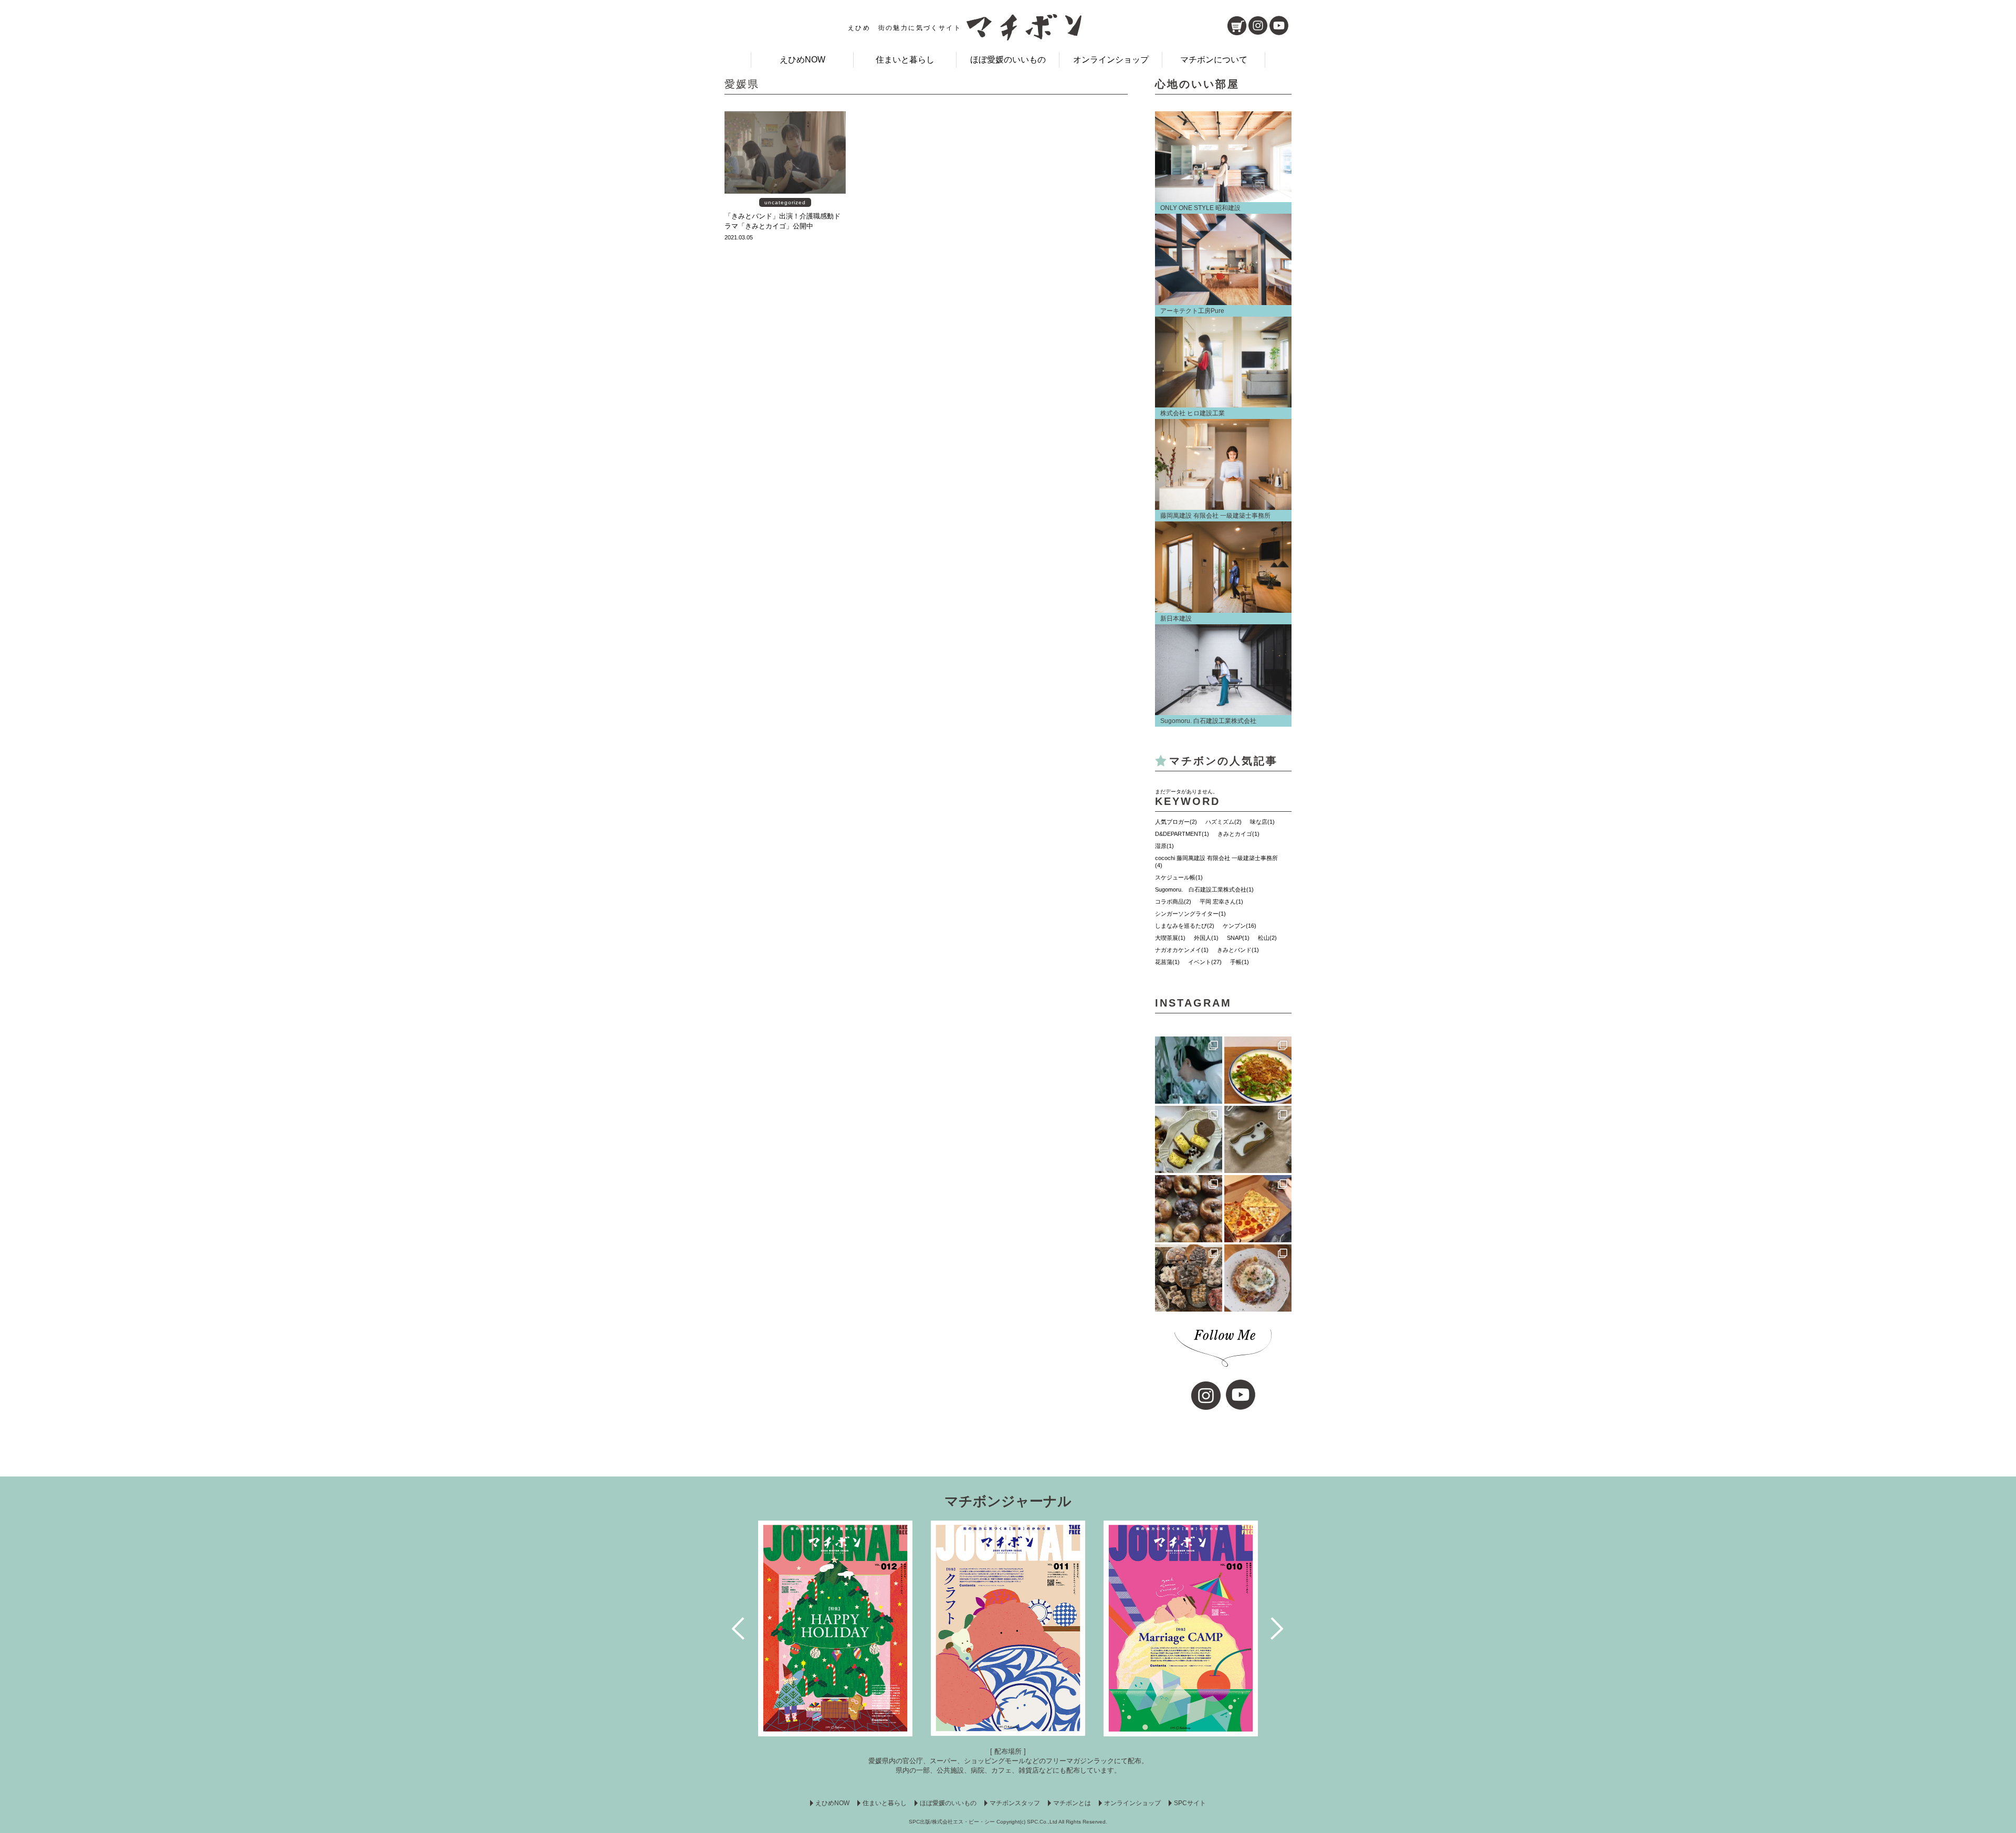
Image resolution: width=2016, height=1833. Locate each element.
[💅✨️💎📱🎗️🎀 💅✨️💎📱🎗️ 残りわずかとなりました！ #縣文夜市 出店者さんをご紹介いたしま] (1258, 1139)
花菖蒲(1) (1167, 962)
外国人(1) (1206, 938)
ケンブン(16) (1240, 926)
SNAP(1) (1238, 938)
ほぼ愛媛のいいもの (1008, 60)
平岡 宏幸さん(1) (1221, 902)
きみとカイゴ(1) (1238, 834)
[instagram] (1258, 25)
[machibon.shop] (1237, 26)
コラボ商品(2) (1173, 902)
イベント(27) (1205, 962)
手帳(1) (1240, 962)
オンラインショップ (1111, 60)
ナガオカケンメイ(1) (1182, 950)
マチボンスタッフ (1015, 1803)
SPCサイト (1190, 1803)
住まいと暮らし (905, 60)
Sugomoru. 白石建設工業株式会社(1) (1204, 889)
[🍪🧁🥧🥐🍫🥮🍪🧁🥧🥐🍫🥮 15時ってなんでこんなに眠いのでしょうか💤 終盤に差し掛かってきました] (1189, 1278)
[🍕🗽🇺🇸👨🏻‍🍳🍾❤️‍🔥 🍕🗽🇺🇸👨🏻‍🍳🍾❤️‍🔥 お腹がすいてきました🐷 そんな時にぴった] (1258, 1209)
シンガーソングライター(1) (1190, 914)
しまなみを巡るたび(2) (1185, 926)
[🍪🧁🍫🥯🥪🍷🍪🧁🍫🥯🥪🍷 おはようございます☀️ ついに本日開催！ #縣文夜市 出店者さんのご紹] (1189, 1209)
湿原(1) (1164, 846)
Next (1278, 1628)
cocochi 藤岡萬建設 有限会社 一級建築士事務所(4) (1216, 862)
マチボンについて (1214, 60)
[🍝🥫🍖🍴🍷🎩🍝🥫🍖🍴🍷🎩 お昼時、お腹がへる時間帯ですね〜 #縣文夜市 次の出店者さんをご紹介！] (1258, 1278)
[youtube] (1279, 25)
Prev (739, 1628)
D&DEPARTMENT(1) (1182, 834)
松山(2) (1267, 938)
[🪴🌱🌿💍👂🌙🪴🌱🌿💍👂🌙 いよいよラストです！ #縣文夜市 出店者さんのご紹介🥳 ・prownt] (1189, 1070)
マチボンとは (1072, 1803)
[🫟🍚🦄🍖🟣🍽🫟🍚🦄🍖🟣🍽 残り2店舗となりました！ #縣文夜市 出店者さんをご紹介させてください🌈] (1258, 1070)
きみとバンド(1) (1238, 950)
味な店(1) (1262, 822)
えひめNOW (802, 60)
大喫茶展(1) (1170, 938)
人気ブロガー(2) (1176, 822)
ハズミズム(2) (1224, 822)
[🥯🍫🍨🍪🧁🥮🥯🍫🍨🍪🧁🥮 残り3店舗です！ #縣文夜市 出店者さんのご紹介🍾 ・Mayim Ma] (1189, 1139)
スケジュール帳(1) (1179, 877)
